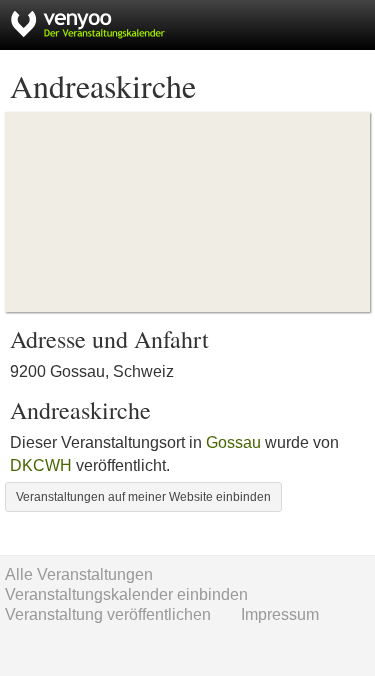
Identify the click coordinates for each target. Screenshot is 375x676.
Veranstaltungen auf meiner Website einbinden (143, 497)
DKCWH (41, 465)
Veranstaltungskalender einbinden (126, 594)
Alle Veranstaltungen (79, 574)
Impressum (280, 614)
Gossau (233, 442)
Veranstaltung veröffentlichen (108, 614)
